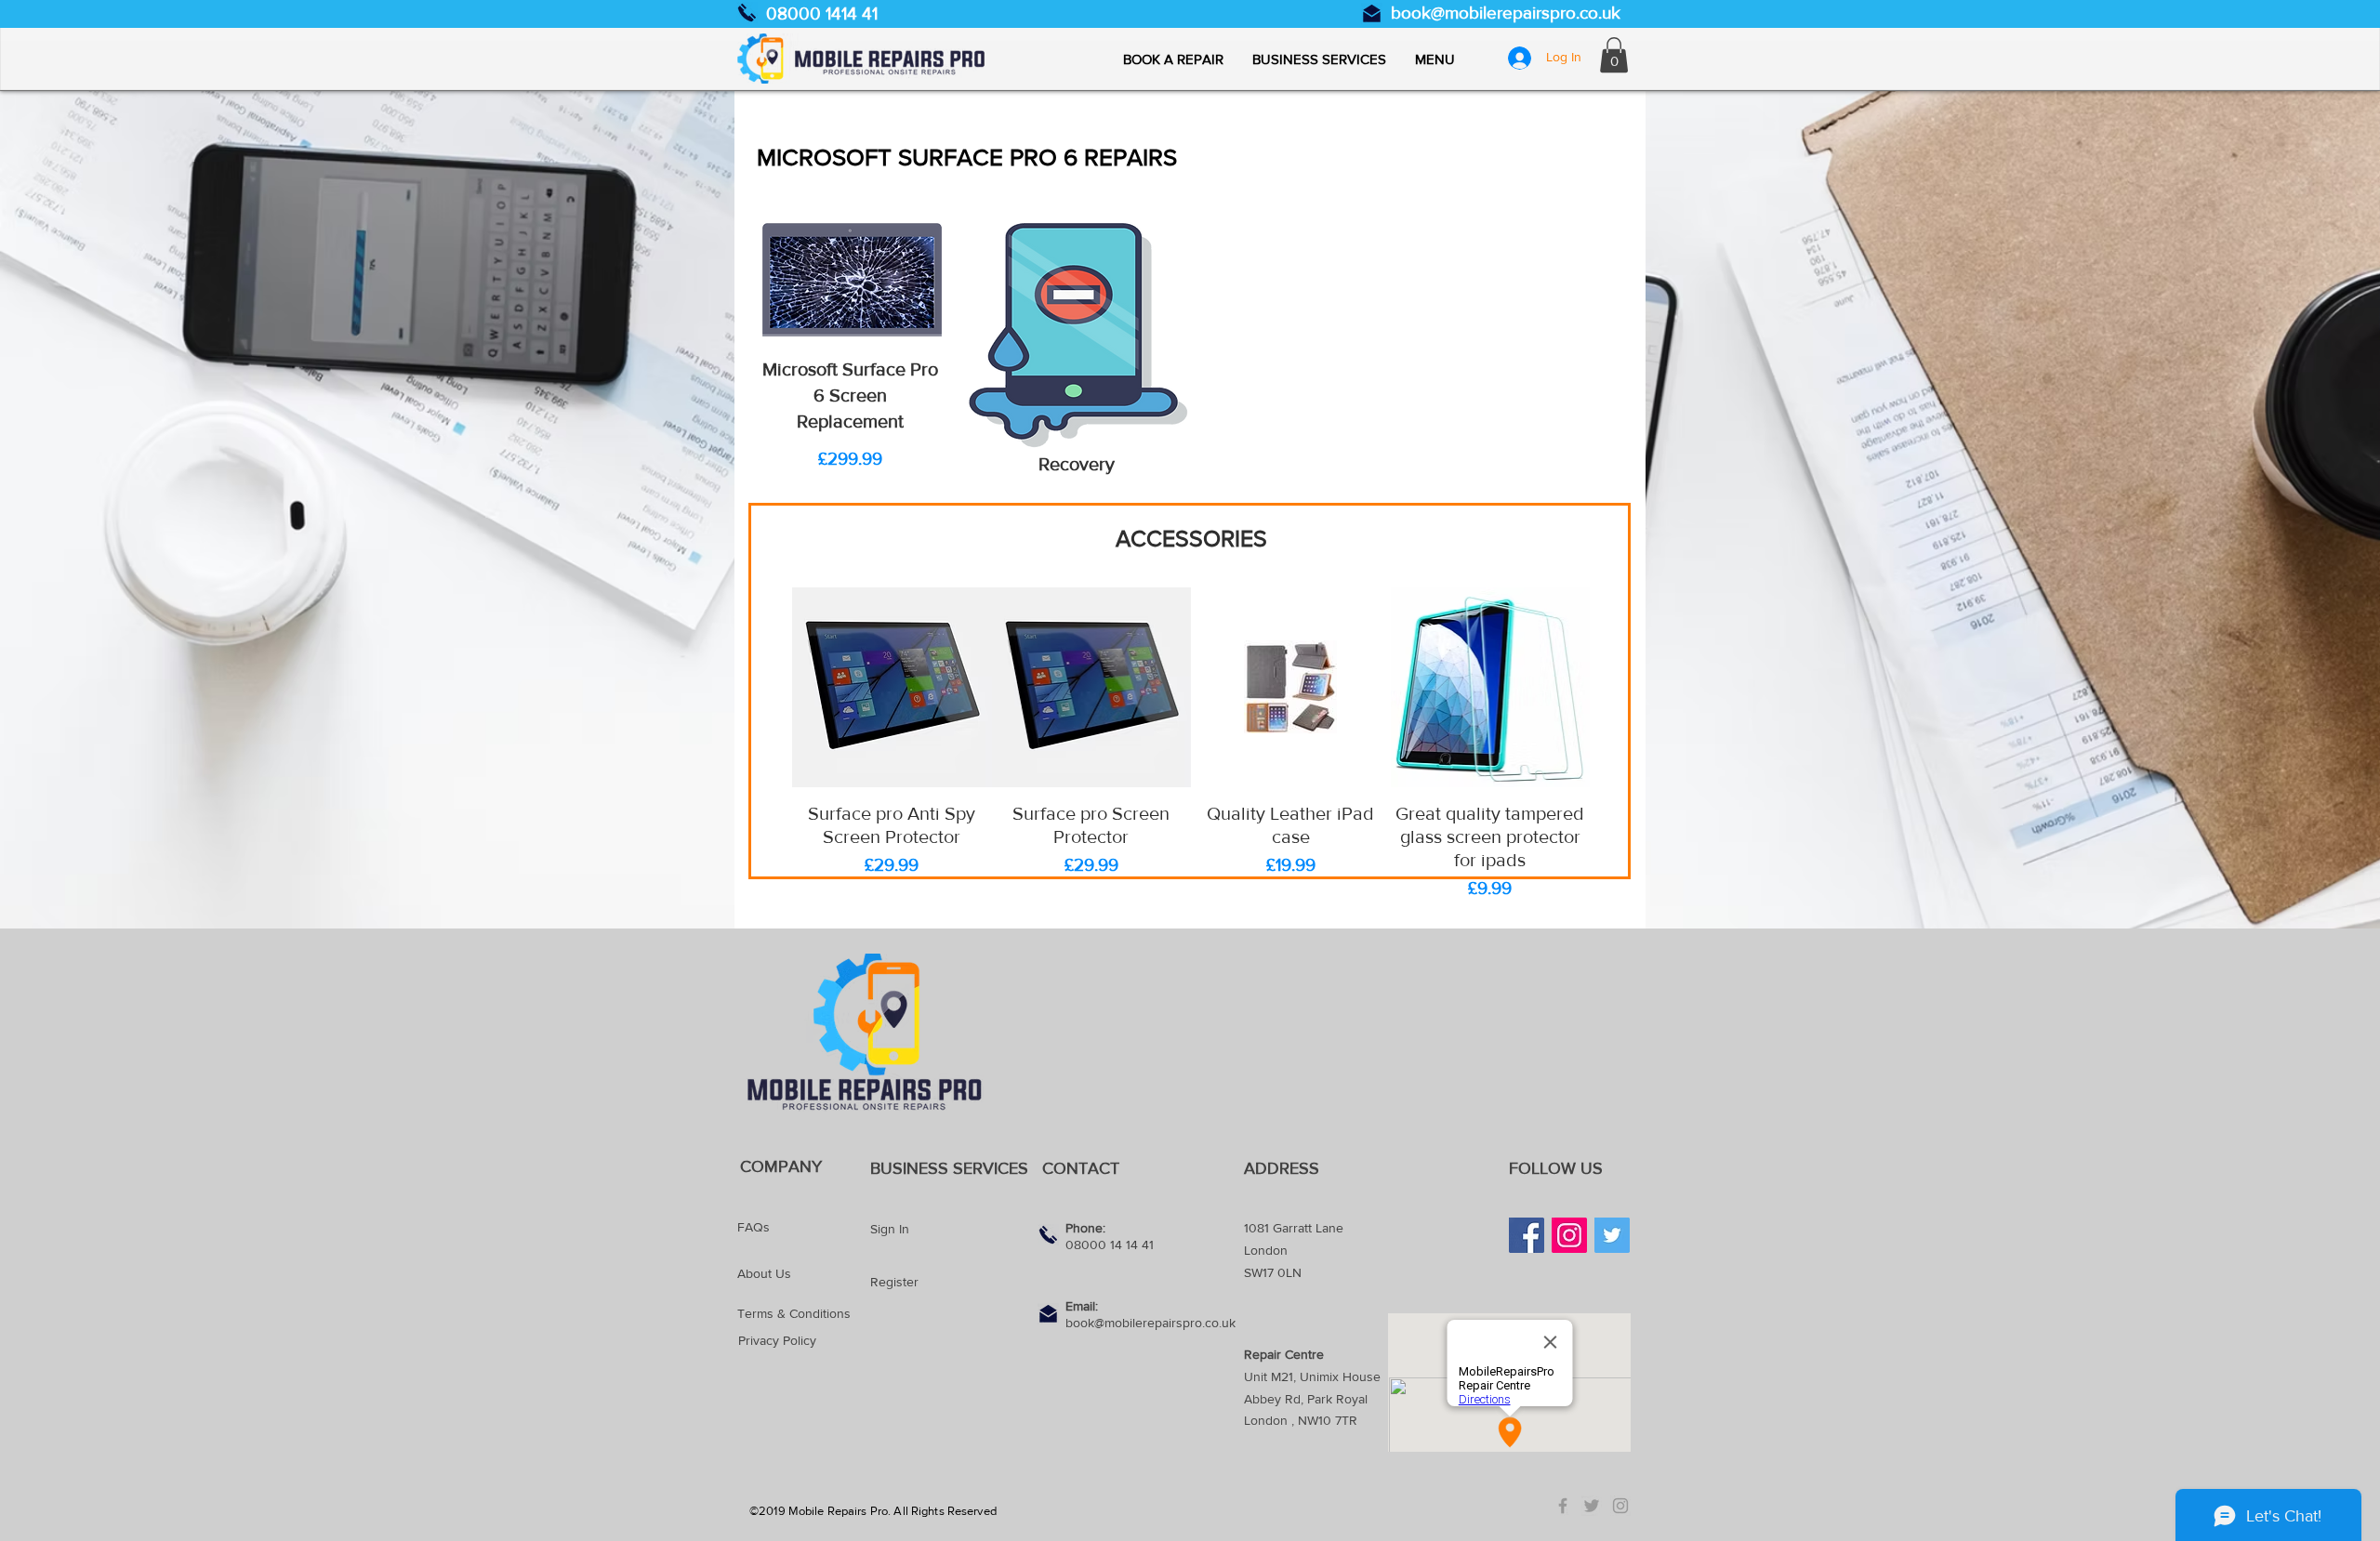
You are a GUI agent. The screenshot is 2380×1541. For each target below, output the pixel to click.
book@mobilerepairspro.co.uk (1506, 13)
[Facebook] (1527, 1235)
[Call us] (747, 13)
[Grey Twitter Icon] (1592, 1506)
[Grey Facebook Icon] (1563, 1506)
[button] (1435, 59)
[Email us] (1372, 13)
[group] (1191, 745)
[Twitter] (1612, 1235)
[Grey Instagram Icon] (1620, 1506)
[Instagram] (1569, 1235)
